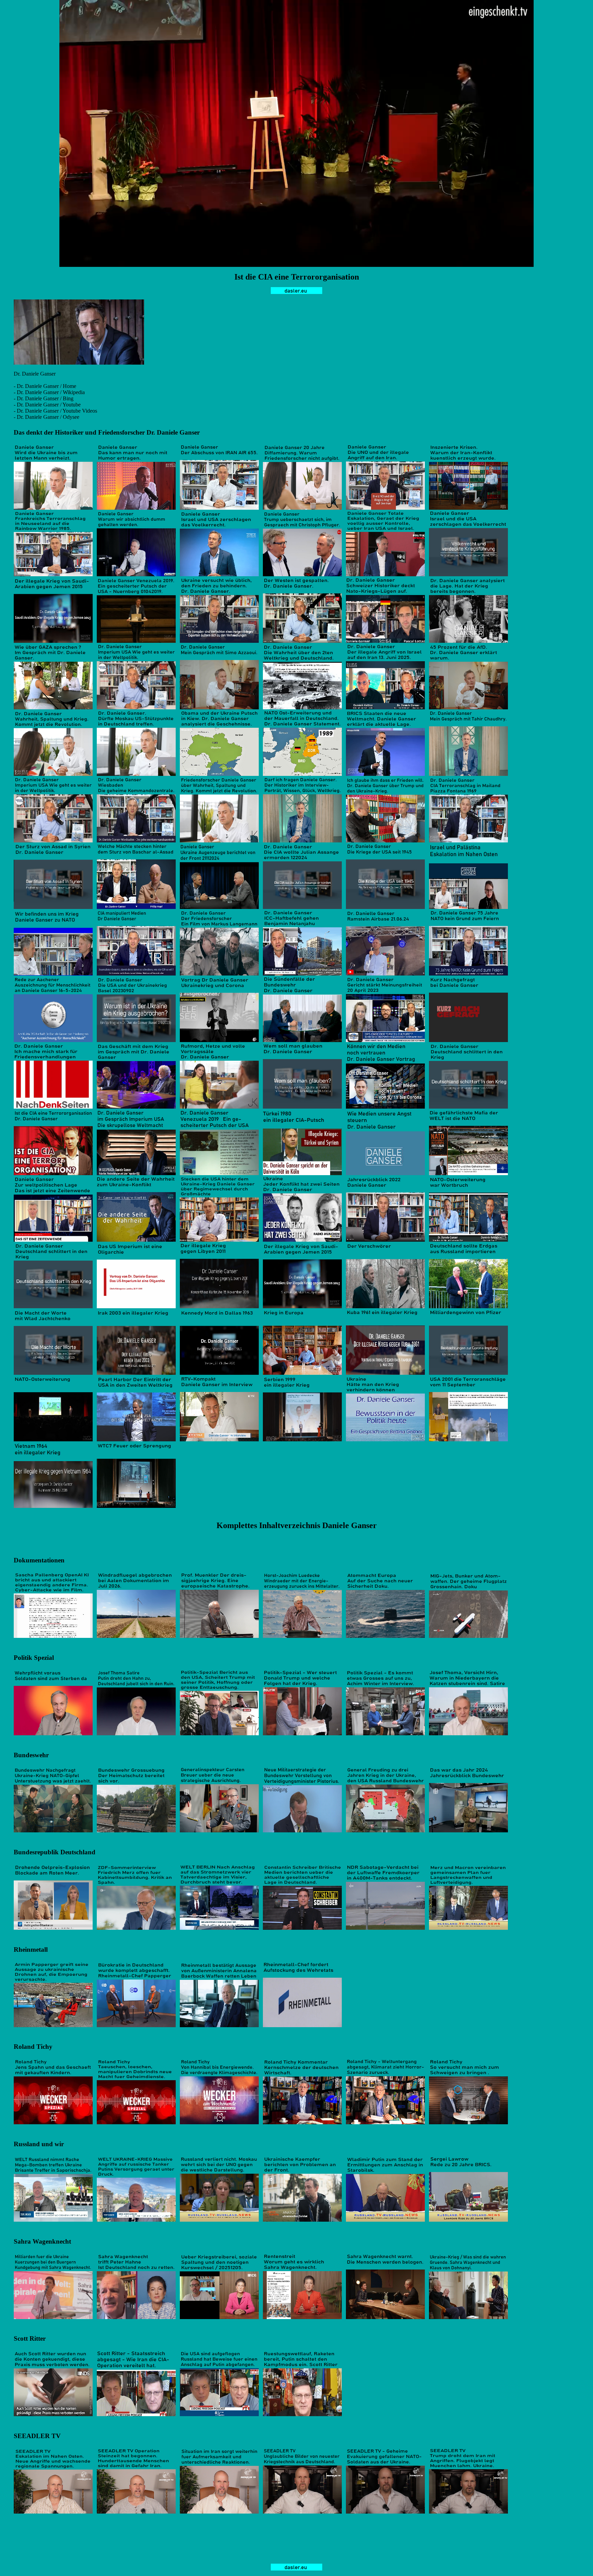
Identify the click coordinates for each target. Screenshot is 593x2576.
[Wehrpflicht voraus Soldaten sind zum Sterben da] (53, 1733)
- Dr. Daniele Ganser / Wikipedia (49, 392)
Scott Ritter (30, 2338)
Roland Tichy (33, 2047)
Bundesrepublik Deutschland (55, 1852)
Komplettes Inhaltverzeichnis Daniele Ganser (297, 1525)
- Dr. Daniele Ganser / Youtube (47, 405)
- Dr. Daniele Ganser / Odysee (46, 417)
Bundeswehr (31, 1755)
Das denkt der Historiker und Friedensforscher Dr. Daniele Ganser (107, 432)
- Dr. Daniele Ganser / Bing (44, 398)
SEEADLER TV (37, 2436)
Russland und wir (39, 2144)
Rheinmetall (31, 1949)
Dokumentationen (39, 1560)
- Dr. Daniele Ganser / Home (45, 386)
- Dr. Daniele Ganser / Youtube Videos (55, 411)
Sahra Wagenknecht (42, 2241)
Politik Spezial (34, 1658)
